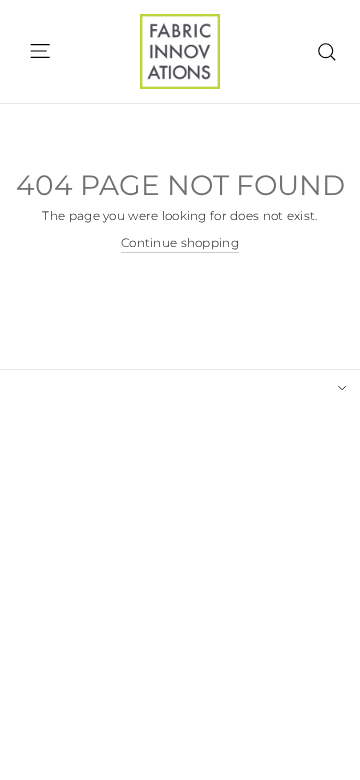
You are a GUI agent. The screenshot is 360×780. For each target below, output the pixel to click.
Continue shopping (180, 243)
